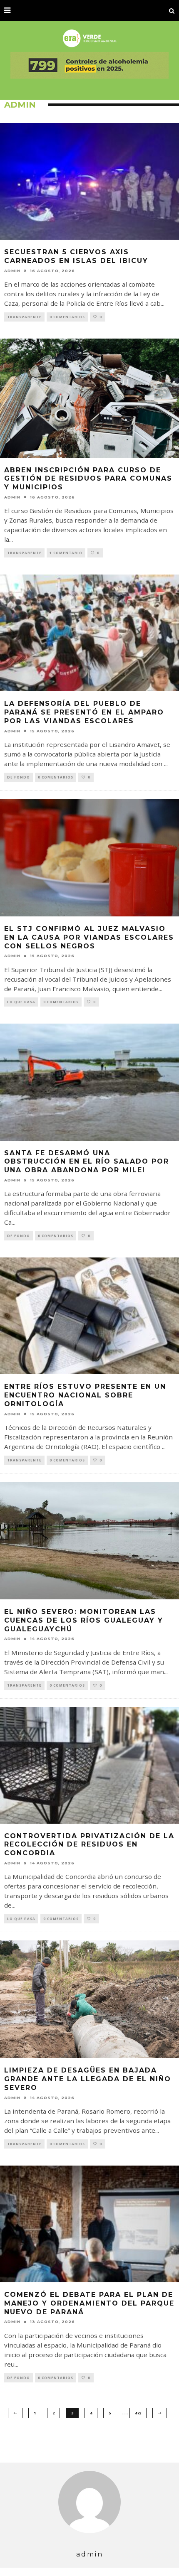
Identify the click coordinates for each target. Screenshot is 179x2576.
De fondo (19, 777)
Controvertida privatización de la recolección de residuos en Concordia (89, 1845)
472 (138, 2413)
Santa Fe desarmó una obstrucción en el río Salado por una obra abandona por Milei (87, 1162)
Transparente (24, 317)
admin (12, 271)
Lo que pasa (21, 1002)
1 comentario (66, 553)
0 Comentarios (67, 317)
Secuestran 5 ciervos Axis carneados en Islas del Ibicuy (76, 256)
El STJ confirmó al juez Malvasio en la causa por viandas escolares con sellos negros (89, 937)
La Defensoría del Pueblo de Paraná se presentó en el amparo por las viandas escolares (84, 712)
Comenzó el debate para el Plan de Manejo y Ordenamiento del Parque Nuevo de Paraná (89, 2303)
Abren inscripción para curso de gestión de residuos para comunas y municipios (88, 479)
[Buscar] (172, 10)
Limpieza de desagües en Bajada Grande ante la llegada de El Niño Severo (88, 2079)
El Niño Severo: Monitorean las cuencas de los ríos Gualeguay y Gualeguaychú (84, 1620)
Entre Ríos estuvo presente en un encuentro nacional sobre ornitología (85, 1395)
